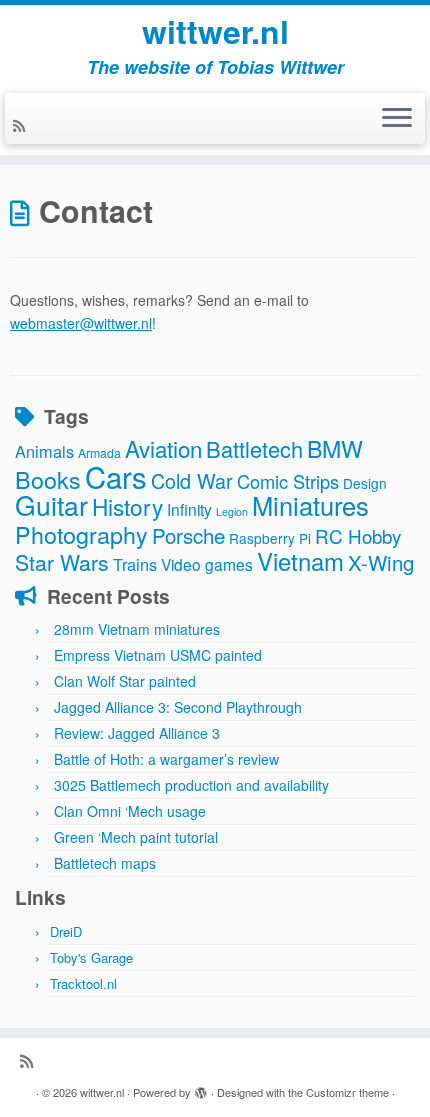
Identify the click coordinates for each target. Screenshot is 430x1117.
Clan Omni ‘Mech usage (130, 811)
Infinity (189, 509)
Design (365, 483)
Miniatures (310, 505)
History (127, 506)
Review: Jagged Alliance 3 (137, 733)
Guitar (51, 504)
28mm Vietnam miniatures (137, 629)
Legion (232, 511)
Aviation (163, 448)
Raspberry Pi (270, 538)
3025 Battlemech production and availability (191, 785)
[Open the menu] (397, 119)
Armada (99, 452)
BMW (335, 448)
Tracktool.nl (83, 983)
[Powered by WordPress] (201, 1088)
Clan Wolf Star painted (125, 681)
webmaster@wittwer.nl (81, 323)
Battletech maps (105, 863)
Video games (207, 564)
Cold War (192, 480)
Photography (81, 534)
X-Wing (381, 562)
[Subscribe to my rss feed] (22, 125)
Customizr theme (347, 1092)
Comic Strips (288, 481)
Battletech (254, 448)
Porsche (188, 535)
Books (48, 479)
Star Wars (62, 562)
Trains (135, 564)
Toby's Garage (91, 957)
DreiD (66, 931)
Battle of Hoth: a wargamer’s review (166, 759)
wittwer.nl (215, 31)
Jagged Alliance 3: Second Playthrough (178, 707)
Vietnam (300, 560)
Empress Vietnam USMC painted (158, 655)
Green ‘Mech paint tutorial (136, 837)
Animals (44, 451)
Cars (116, 476)
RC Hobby (358, 535)
